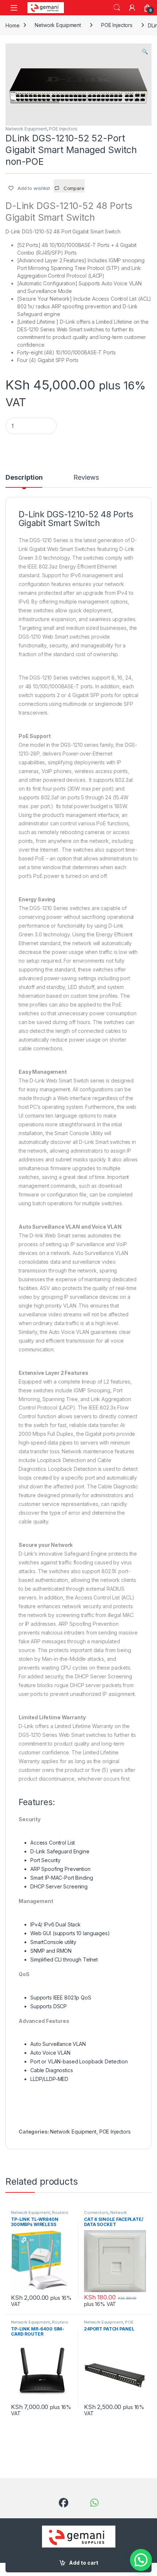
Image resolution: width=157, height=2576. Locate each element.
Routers (60, 2212)
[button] (145, 52)
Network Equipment (58, 25)
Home (12, 25)
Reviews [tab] (86, 478)
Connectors (96, 2212)
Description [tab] (24, 478)
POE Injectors (117, 25)
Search (117, 8)
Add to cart (84, 2563)
